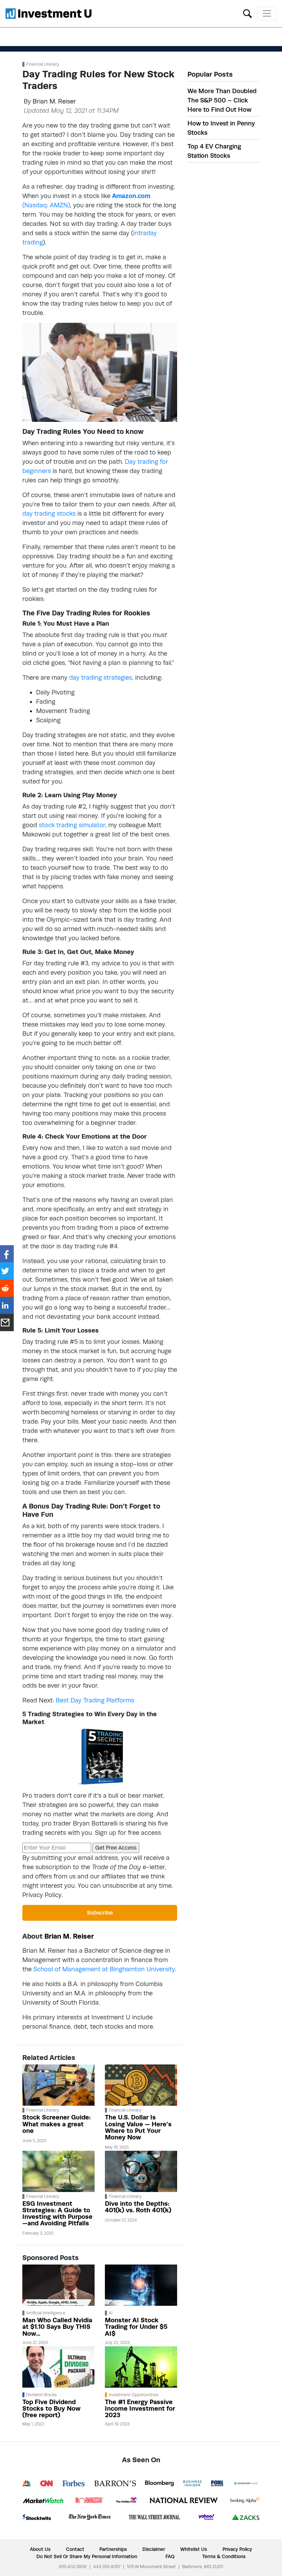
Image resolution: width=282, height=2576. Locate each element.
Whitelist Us (194, 2549)
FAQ (170, 2556)
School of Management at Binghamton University (104, 1969)
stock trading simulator (72, 825)
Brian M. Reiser (54, 101)
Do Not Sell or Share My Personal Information (87, 2556)
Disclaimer (154, 2549)
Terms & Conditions (224, 2556)
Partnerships (113, 2549)
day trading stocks (49, 513)
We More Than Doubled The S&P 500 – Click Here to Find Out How (222, 100)
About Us (40, 2549)
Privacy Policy (42, 1895)
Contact (75, 2549)
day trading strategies (101, 677)
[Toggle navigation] (267, 13)
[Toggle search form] (247, 13)
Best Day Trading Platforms (95, 1700)
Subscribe (100, 1913)
